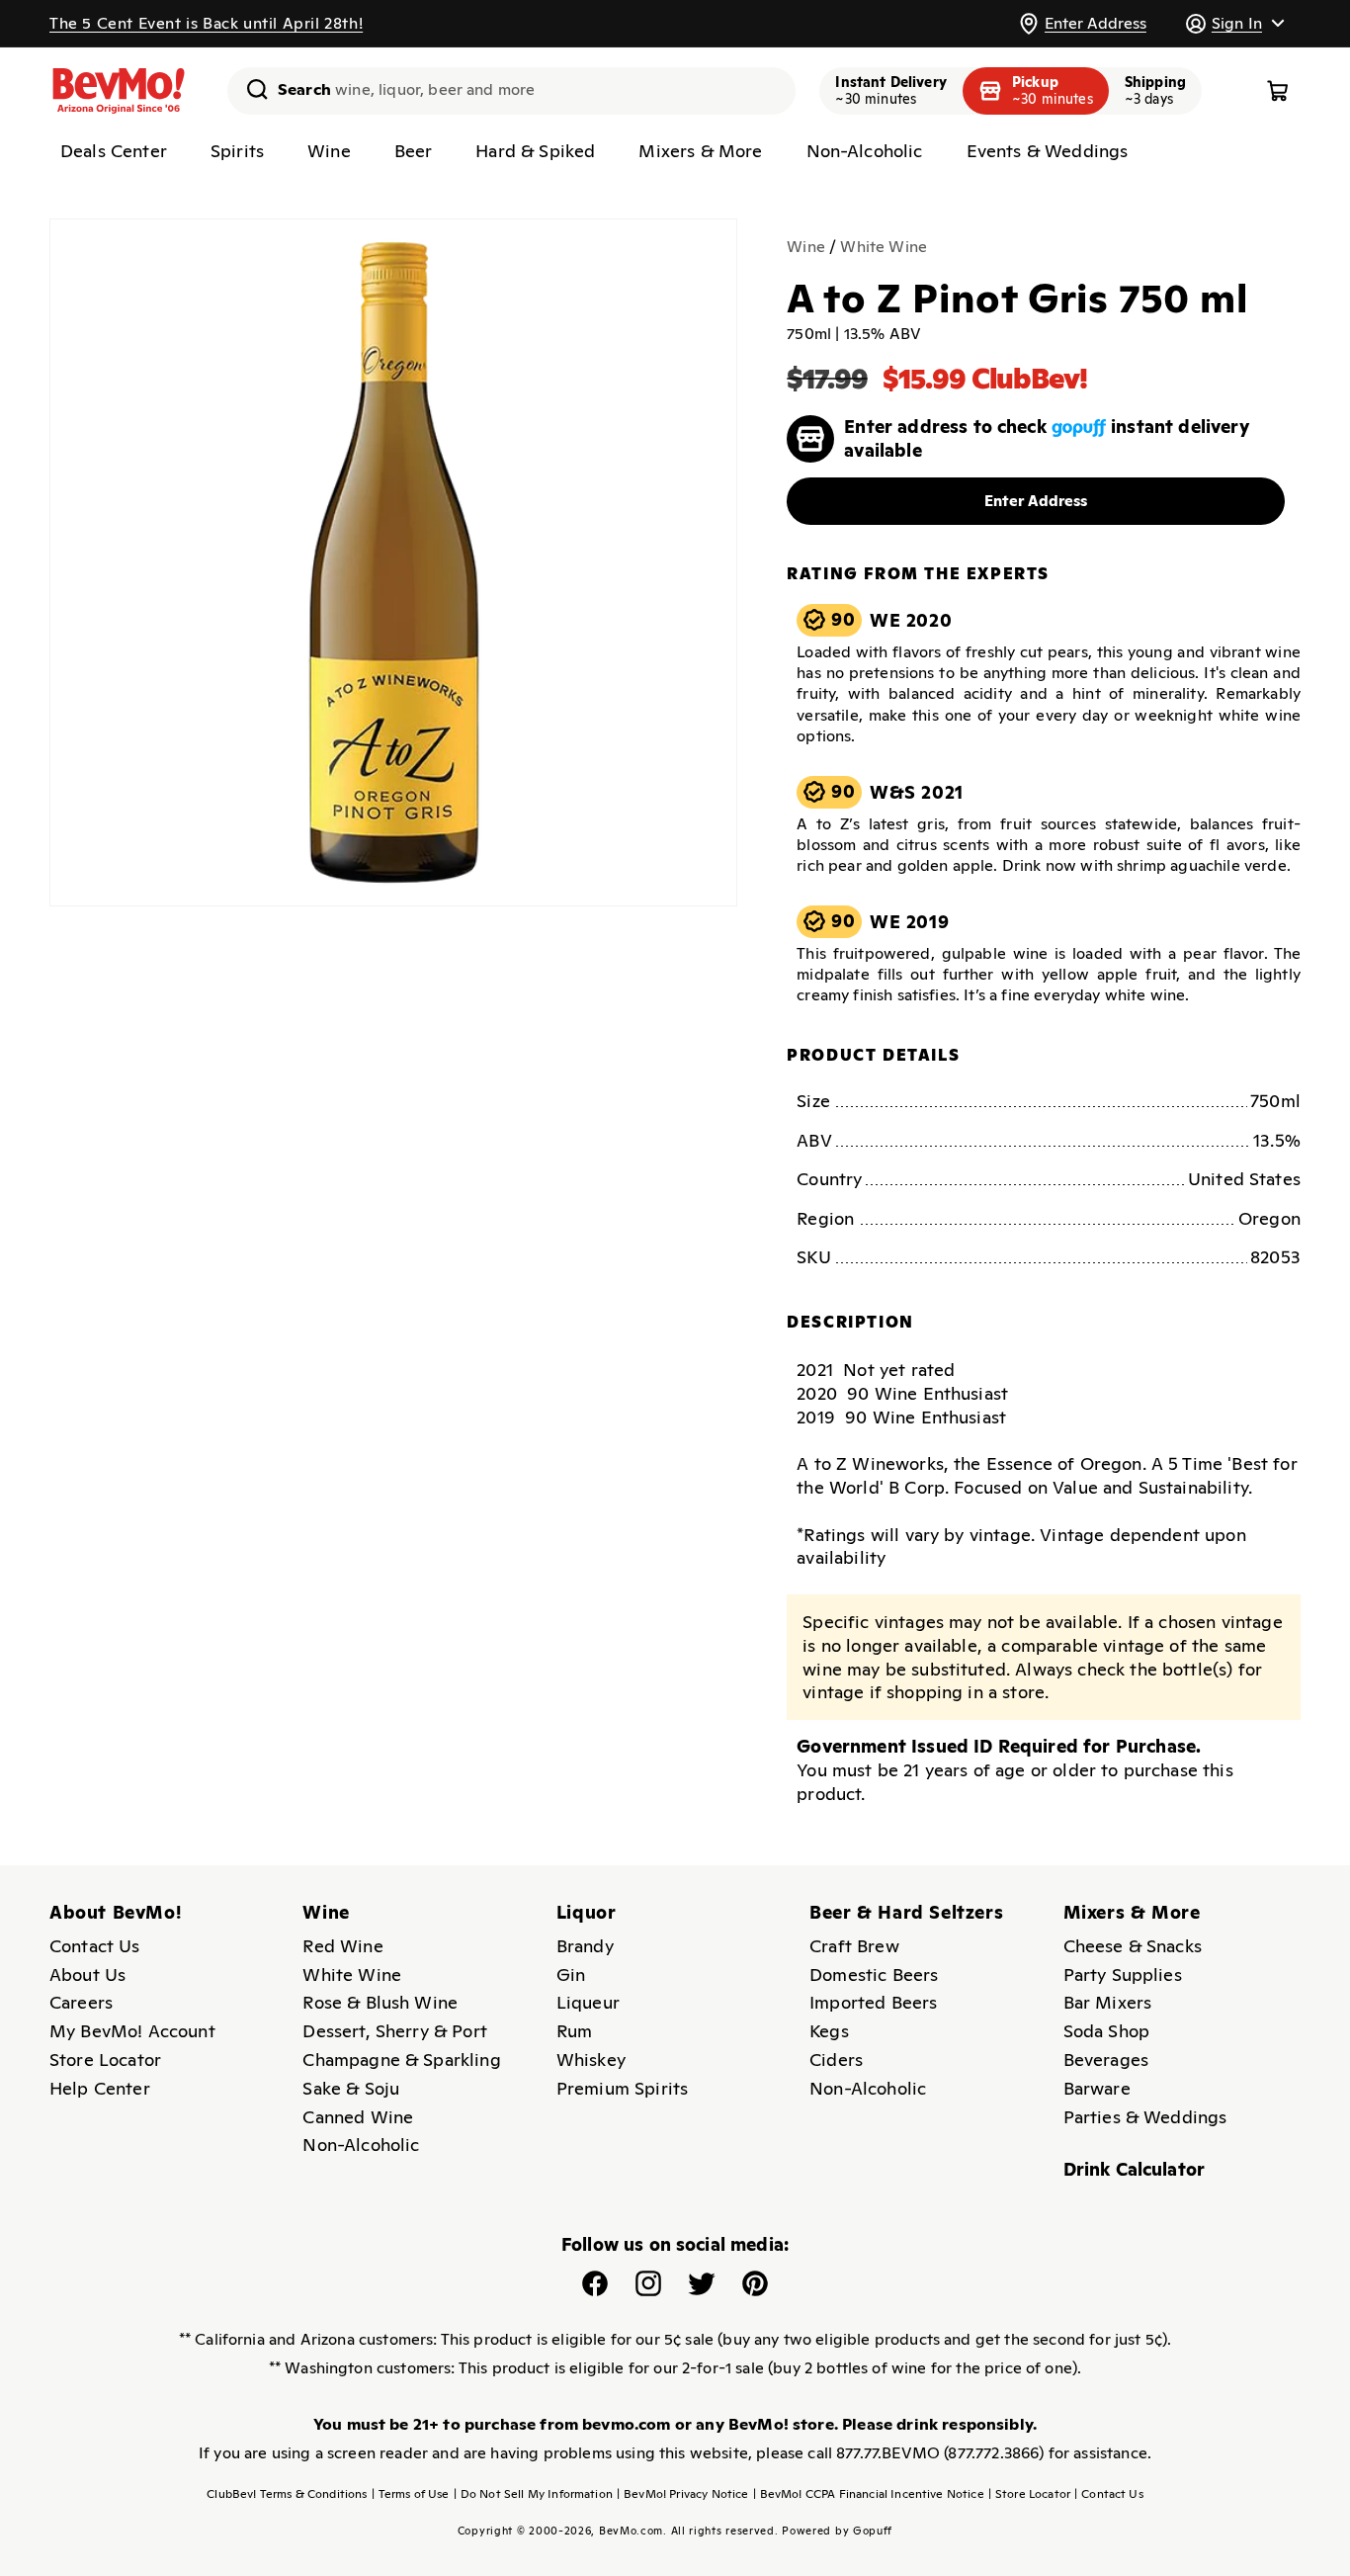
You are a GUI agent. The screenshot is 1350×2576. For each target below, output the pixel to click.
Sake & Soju (351, 2088)
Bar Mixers (1108, 2002)
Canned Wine (358, 2117)
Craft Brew (854, 1946)
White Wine (884, 247)
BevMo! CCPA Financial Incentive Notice (869, 2494)
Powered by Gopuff (837, 2531)
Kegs (829, 2031)
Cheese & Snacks (1133, 1946)
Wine (806, 247)
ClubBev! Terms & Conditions (287, 2494)
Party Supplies (1123, 1975)
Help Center (100, 2088)
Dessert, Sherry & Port (395, 2031)
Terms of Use (411, 2494)
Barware (1097, 2088)
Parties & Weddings (1145, 2117)
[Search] (250, 89)
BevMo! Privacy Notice (683, 2494)
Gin (571, 1975)
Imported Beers (873, 2002)
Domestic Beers (874, 1975)
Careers (81, 2002)
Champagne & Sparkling (401, 2060)
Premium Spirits (622, 2088)
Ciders (836, 2060)
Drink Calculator (1135, 2169)
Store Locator (105, 2060)
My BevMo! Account (132, 2031)
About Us (87, 1975)
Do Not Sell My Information (533, 2494)
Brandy (585, 1946)
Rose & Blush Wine (380, 2002)
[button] (1234, 23)
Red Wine (342, 1946)
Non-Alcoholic (361, 2145)
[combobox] (511, 91)
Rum (574, 2031)
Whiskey (591, 2060)
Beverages (1106, 2060)
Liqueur (588, 2002)
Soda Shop (1106, 2031)
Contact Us (95, 1946)
